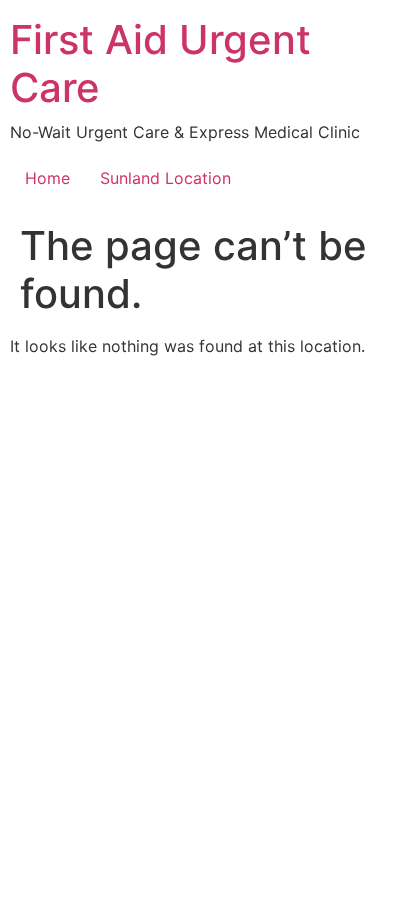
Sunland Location (165, 178)
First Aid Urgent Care (160, 63)
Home (47, 178)
